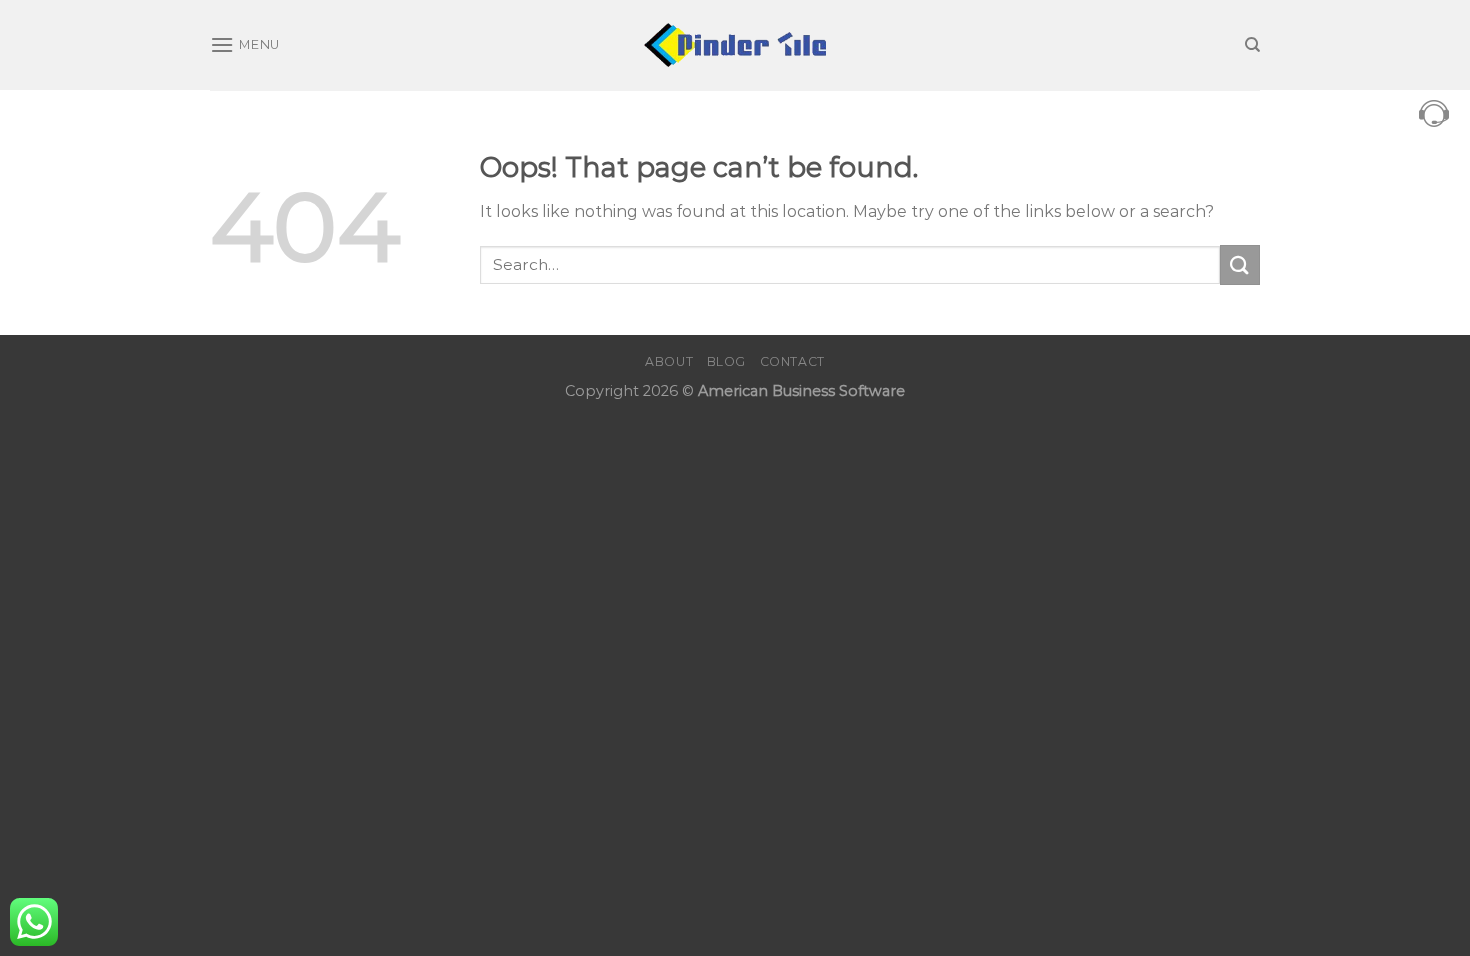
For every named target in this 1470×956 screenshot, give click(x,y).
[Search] (1252, 45)
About (669, 361)
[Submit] (1240, 264)
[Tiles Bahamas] (735, 45)
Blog (726, 361)
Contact (792, 361)
